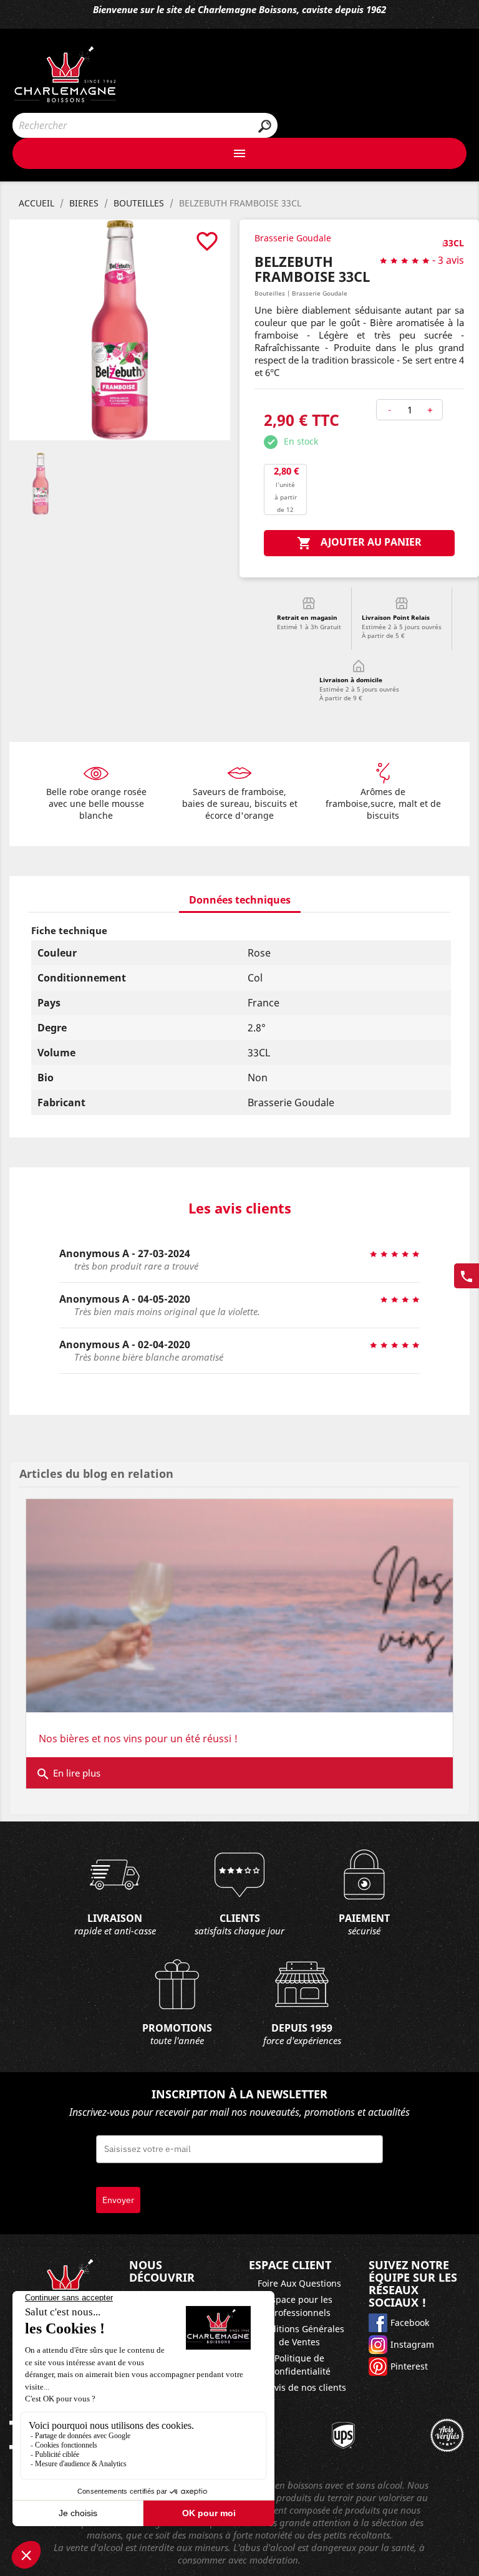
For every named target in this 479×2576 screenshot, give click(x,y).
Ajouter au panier (359, 543)
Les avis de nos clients (300, 2387)
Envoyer (118, 2200)
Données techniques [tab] (240, 900)
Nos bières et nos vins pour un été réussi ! (138, 1739)
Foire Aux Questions (299, 2283)
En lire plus (68, 1774)
